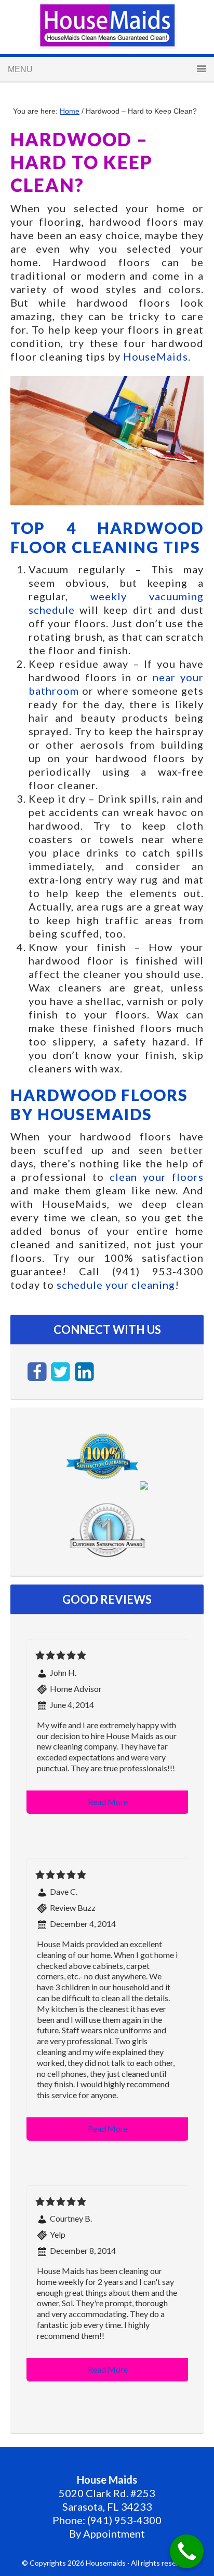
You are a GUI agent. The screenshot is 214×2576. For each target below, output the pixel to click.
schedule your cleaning (116, 1285)
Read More (108, 1802)
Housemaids (107, 25)
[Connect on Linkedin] (84, 1370)
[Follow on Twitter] (62, 1370)
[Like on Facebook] (38, 1370)
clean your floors (157, 1177)
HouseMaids (156, 356)
